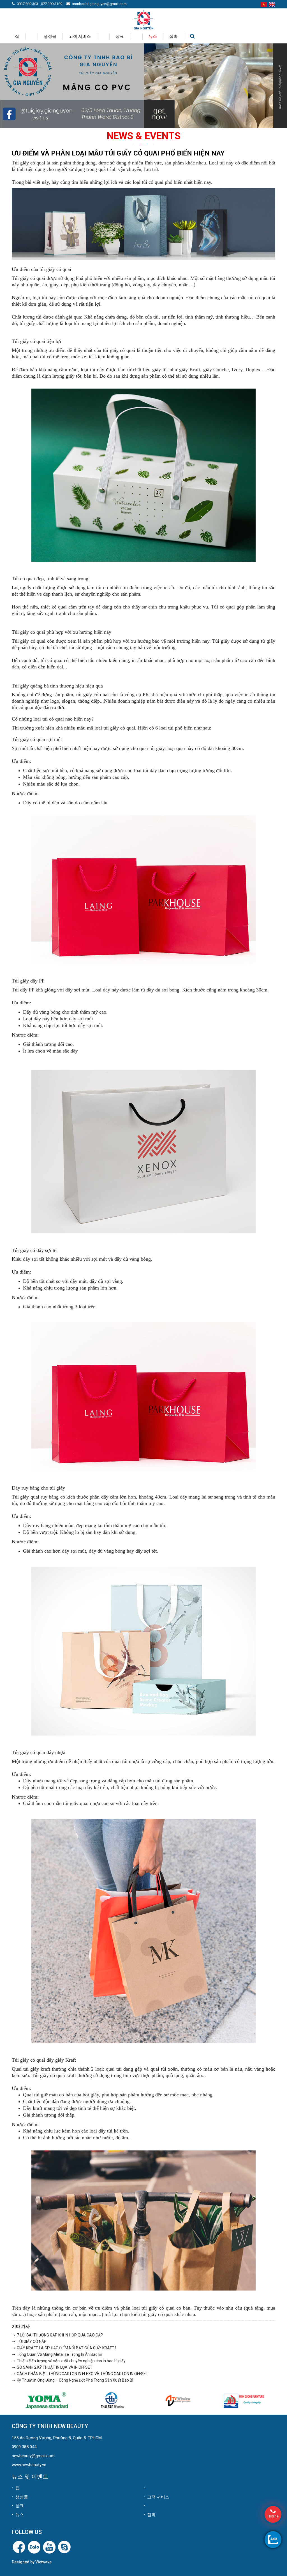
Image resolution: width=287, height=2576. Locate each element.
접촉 (173, 36)
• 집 (16, 2488)
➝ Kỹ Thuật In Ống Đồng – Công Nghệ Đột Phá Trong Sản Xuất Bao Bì (72, 2380)
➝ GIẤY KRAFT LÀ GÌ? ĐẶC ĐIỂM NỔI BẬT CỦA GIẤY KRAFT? (64, 2348)
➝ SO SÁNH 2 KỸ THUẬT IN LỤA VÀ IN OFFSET (52, 2367)
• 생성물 (20, 2497)
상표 (120, 36)
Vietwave (43, 2562)
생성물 (50, 36)
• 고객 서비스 (156, 2497)
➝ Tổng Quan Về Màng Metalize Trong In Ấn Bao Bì (57, 2354)
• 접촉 (150, 2515)
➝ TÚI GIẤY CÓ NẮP (29, 2342)
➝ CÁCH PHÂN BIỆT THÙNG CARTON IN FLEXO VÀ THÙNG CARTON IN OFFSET (80, 2374)
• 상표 (18, 2506)
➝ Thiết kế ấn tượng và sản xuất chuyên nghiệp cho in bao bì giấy (69, 2361)
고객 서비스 (80, 36)
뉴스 (153, 36)
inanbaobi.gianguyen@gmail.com (99, 4)
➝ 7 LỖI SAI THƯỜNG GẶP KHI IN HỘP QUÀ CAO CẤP (57, 2335)
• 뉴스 (18, 2515)
